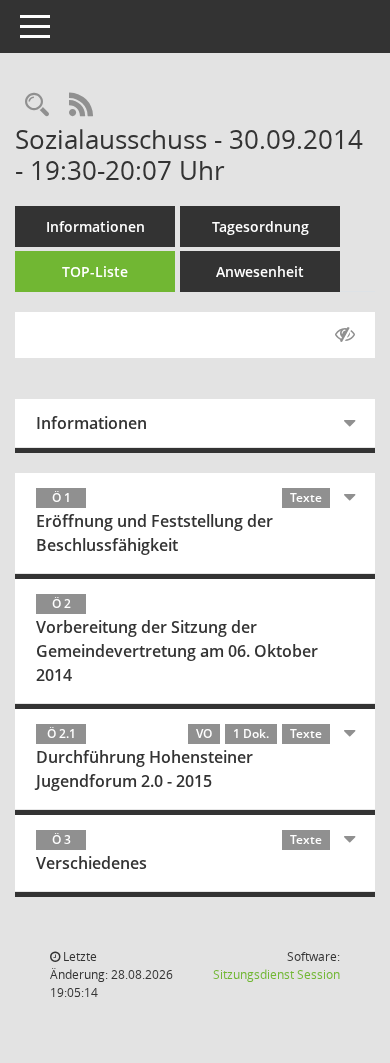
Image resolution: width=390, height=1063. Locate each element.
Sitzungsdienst (276, 974)
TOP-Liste (95, 271)
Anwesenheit (260, 271)
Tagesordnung (260, 226)
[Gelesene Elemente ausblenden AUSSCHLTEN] (345, 335)
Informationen (95, 226)
